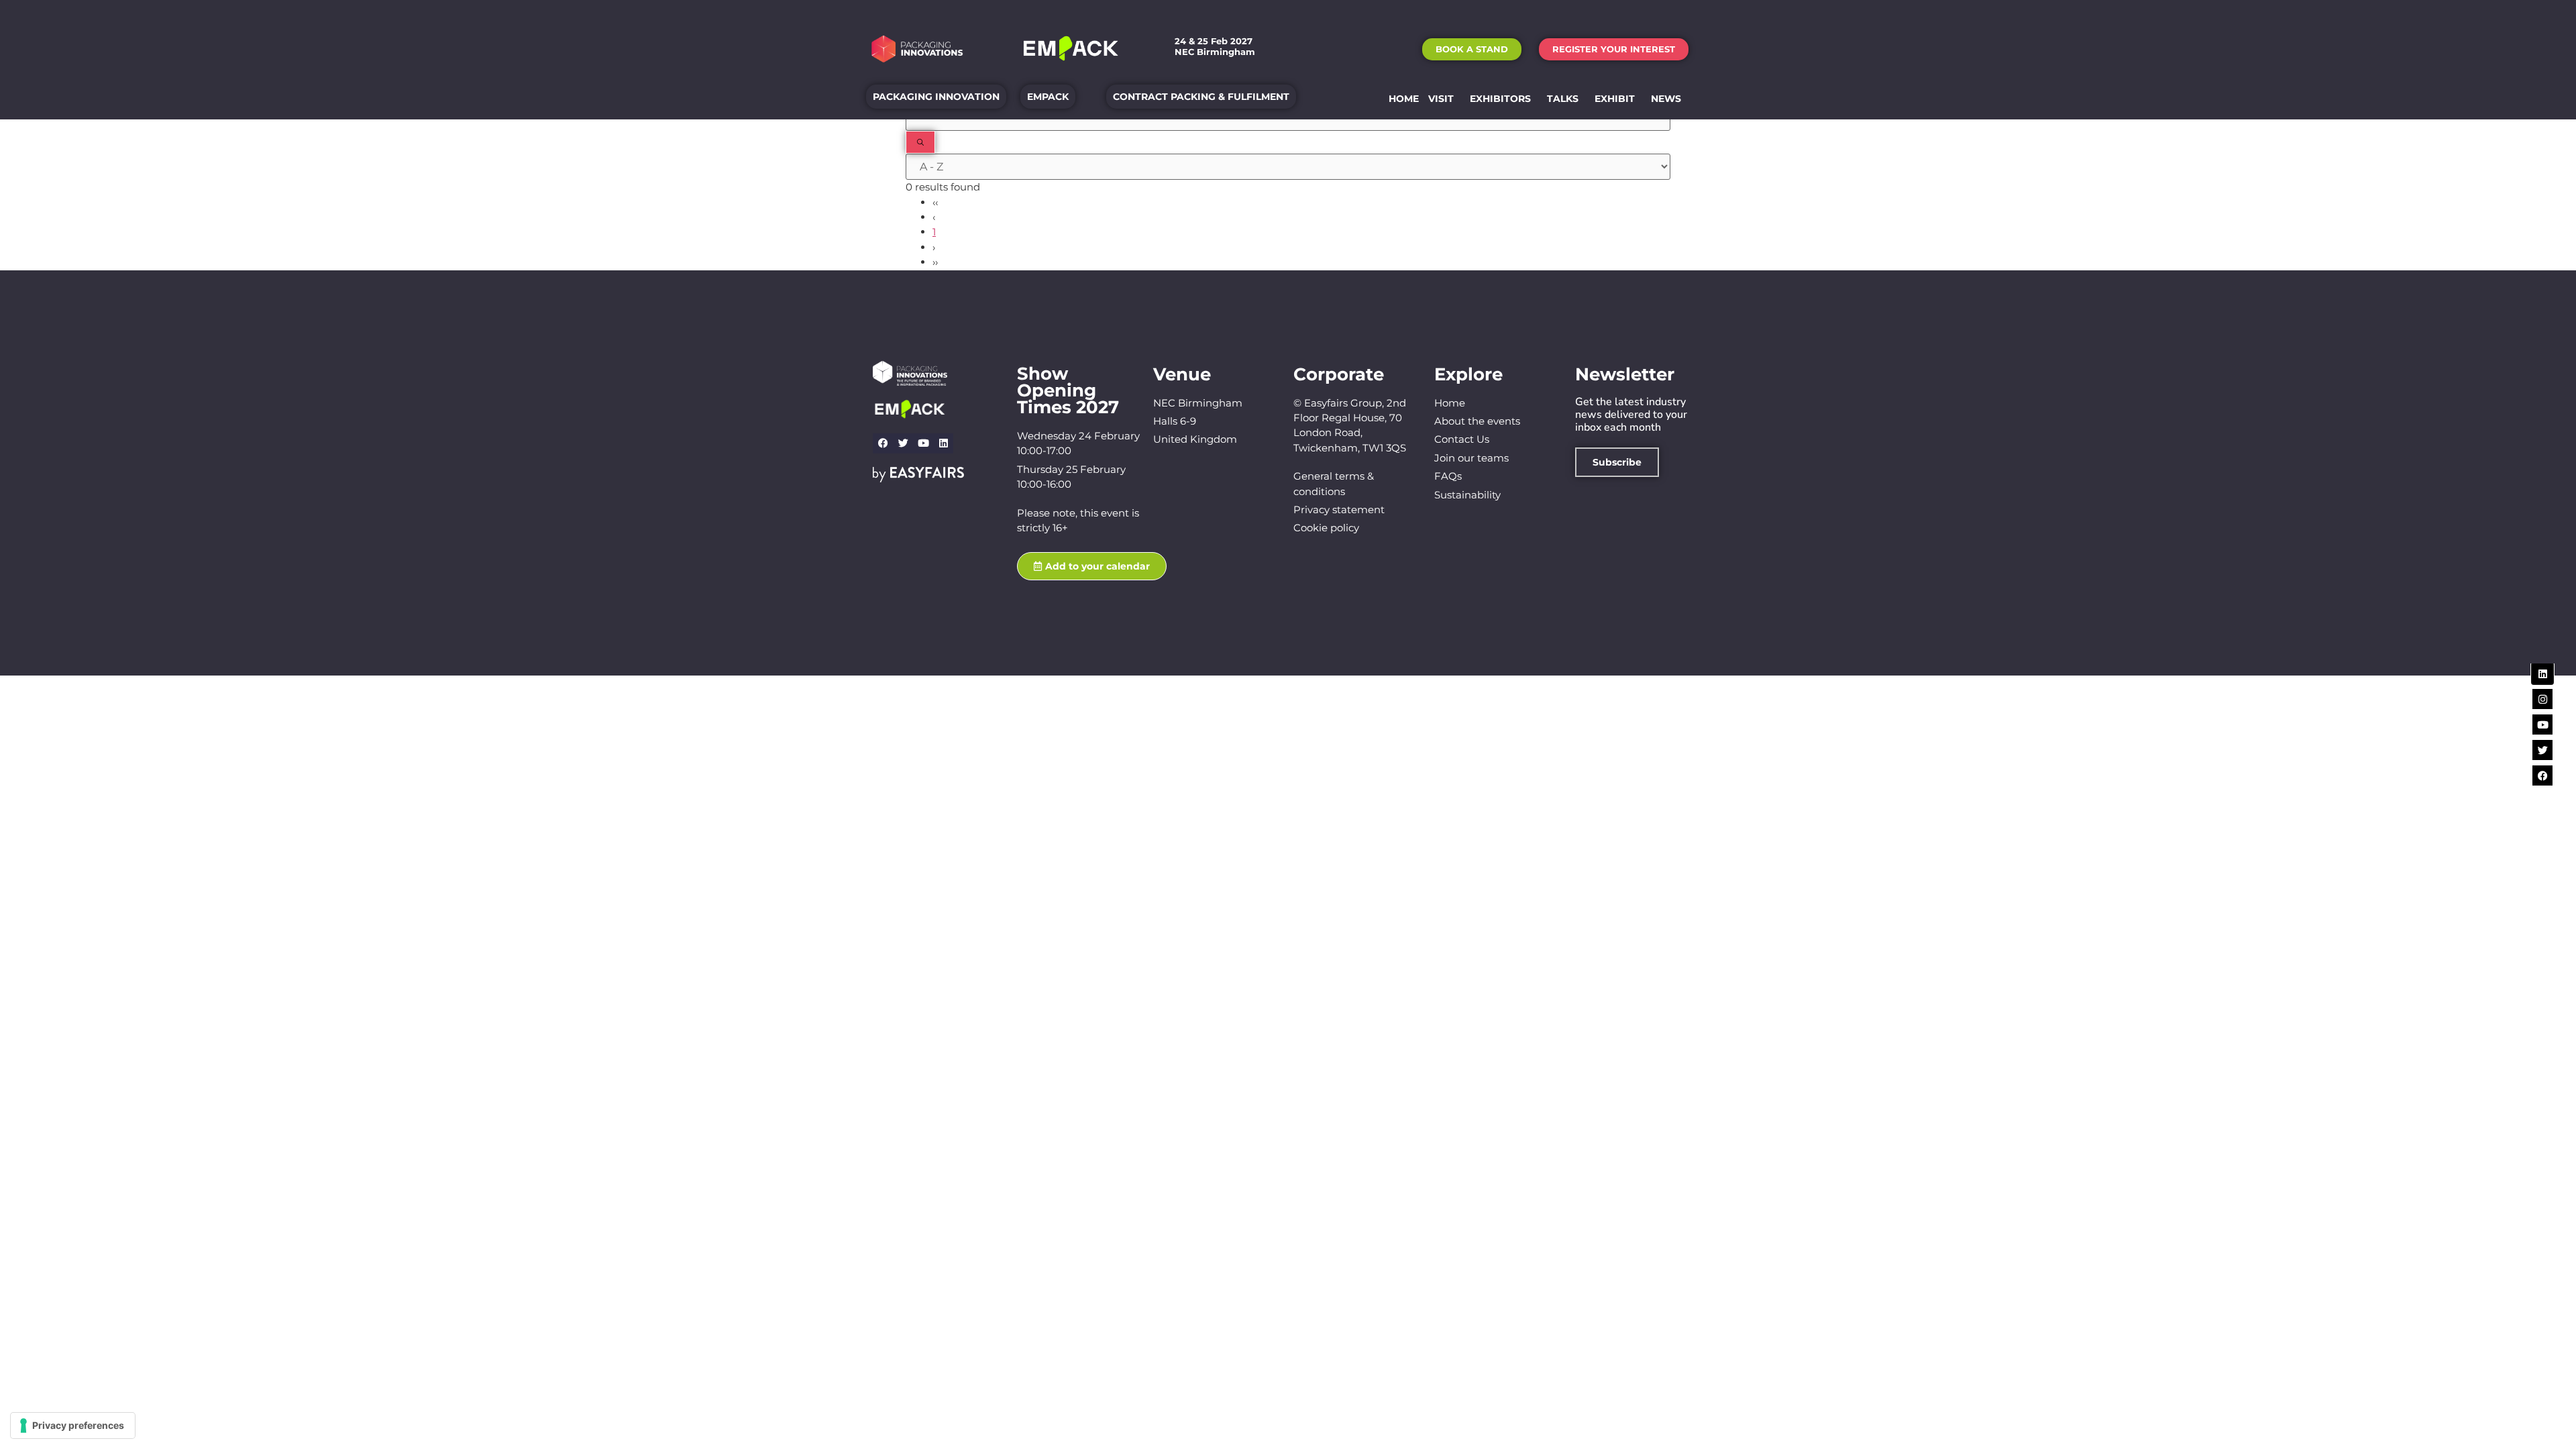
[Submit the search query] (920, 142)
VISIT (1441, 99)
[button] (1472, 49)
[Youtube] (923, 443)
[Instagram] (2542, 699)
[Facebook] (883, 443)
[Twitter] (903, 443)
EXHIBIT (1615, 99)
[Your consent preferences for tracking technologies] (73, 1426)
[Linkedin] (943, 443)
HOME (1404, 99)
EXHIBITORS (1500, 99)
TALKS (1563, 99)
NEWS (1666, 99)
